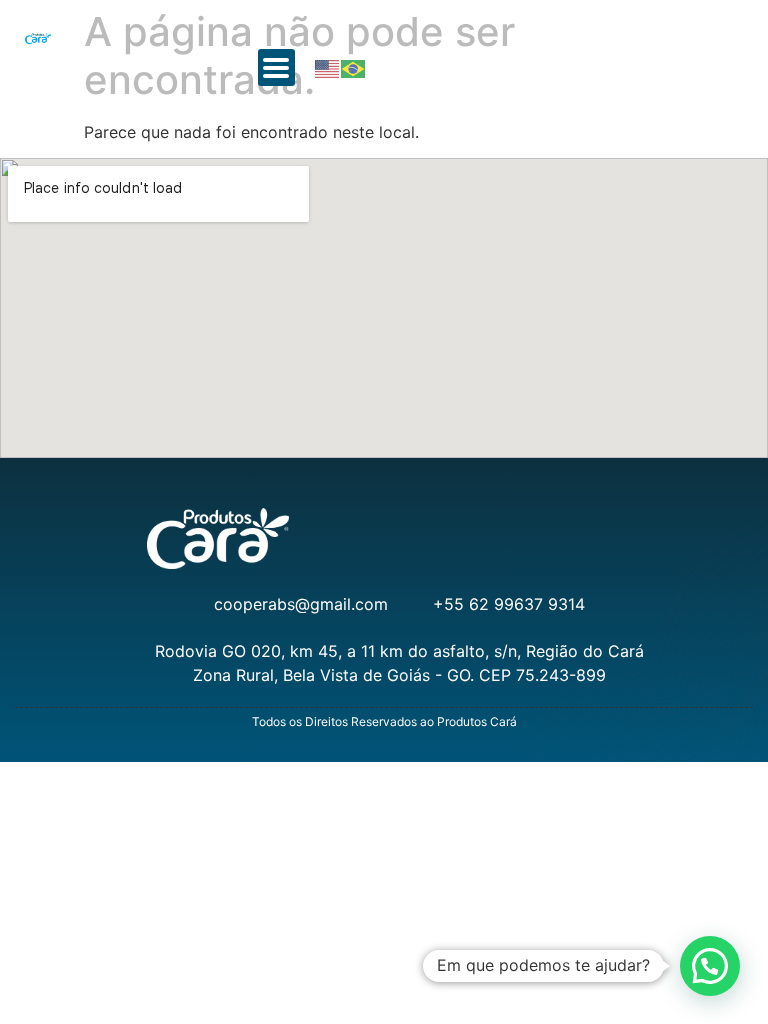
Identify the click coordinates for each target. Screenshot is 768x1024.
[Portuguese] (354, 68)
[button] (276, 67)
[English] (328, 68)
